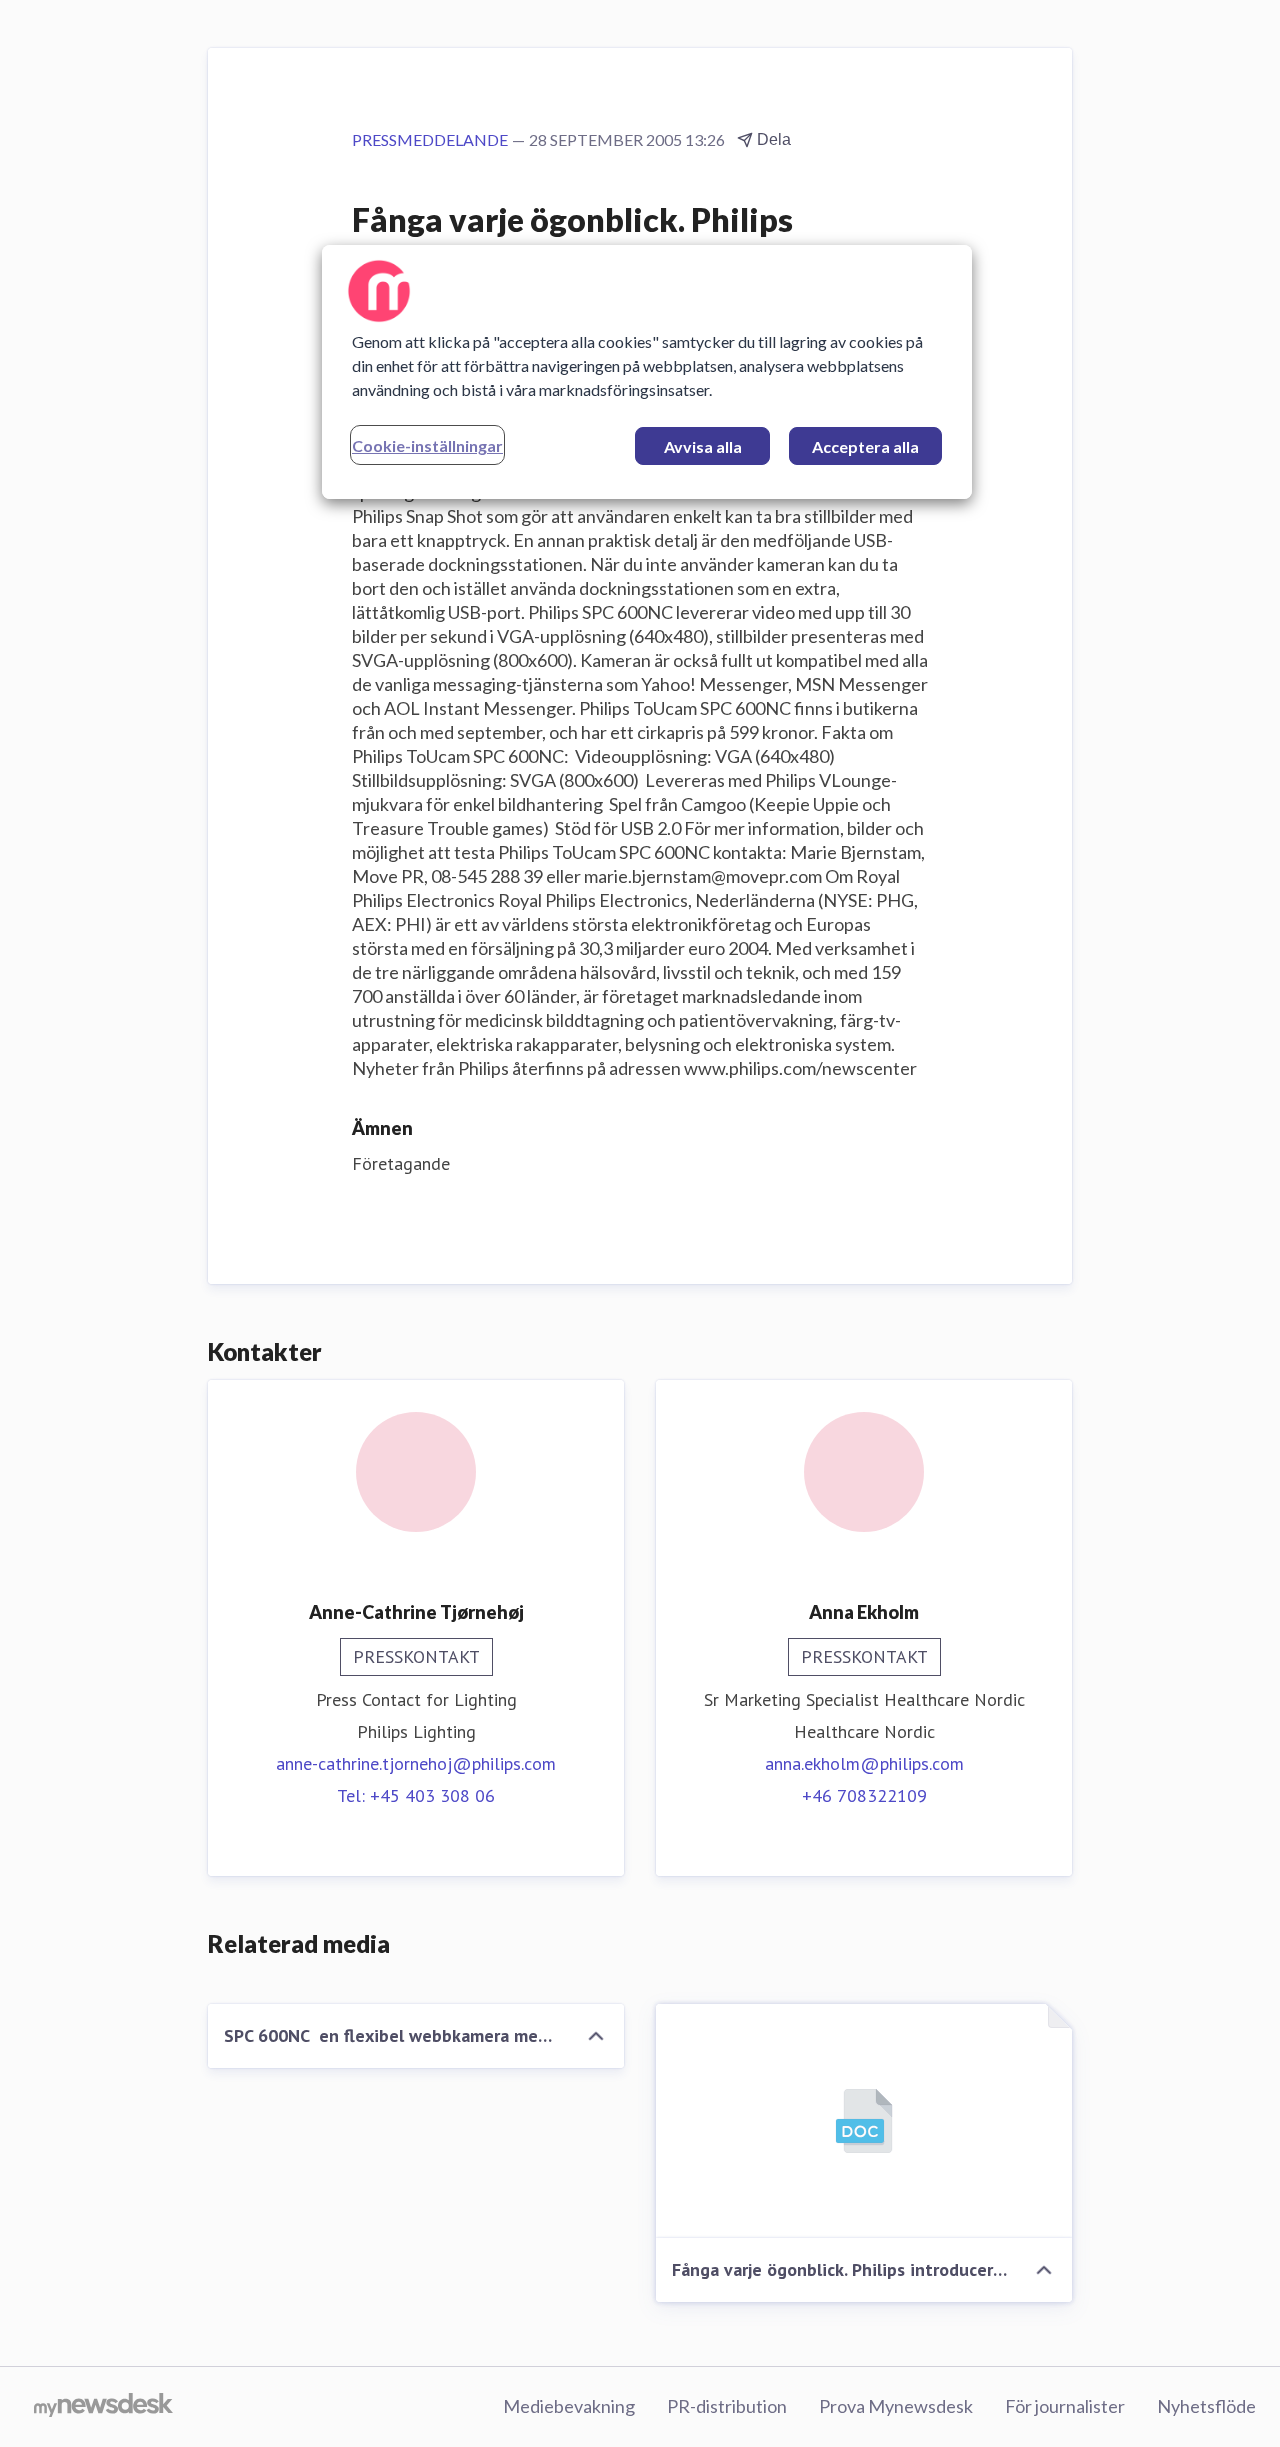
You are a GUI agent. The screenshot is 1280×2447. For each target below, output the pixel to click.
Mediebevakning (569, 2406)
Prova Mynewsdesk (896, 2406)
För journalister (1065, 2406)
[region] (647, 372)
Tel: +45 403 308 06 (416, 1795)
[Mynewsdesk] (103, 2407)
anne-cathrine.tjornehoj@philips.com (416, 1763)
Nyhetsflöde (1206, 2406)
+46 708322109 (864, 1795)
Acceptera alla (865, 446)
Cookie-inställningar (427, 445)
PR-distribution (727, 2406)
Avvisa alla (703, 446)
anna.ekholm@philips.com (864, 1763)
